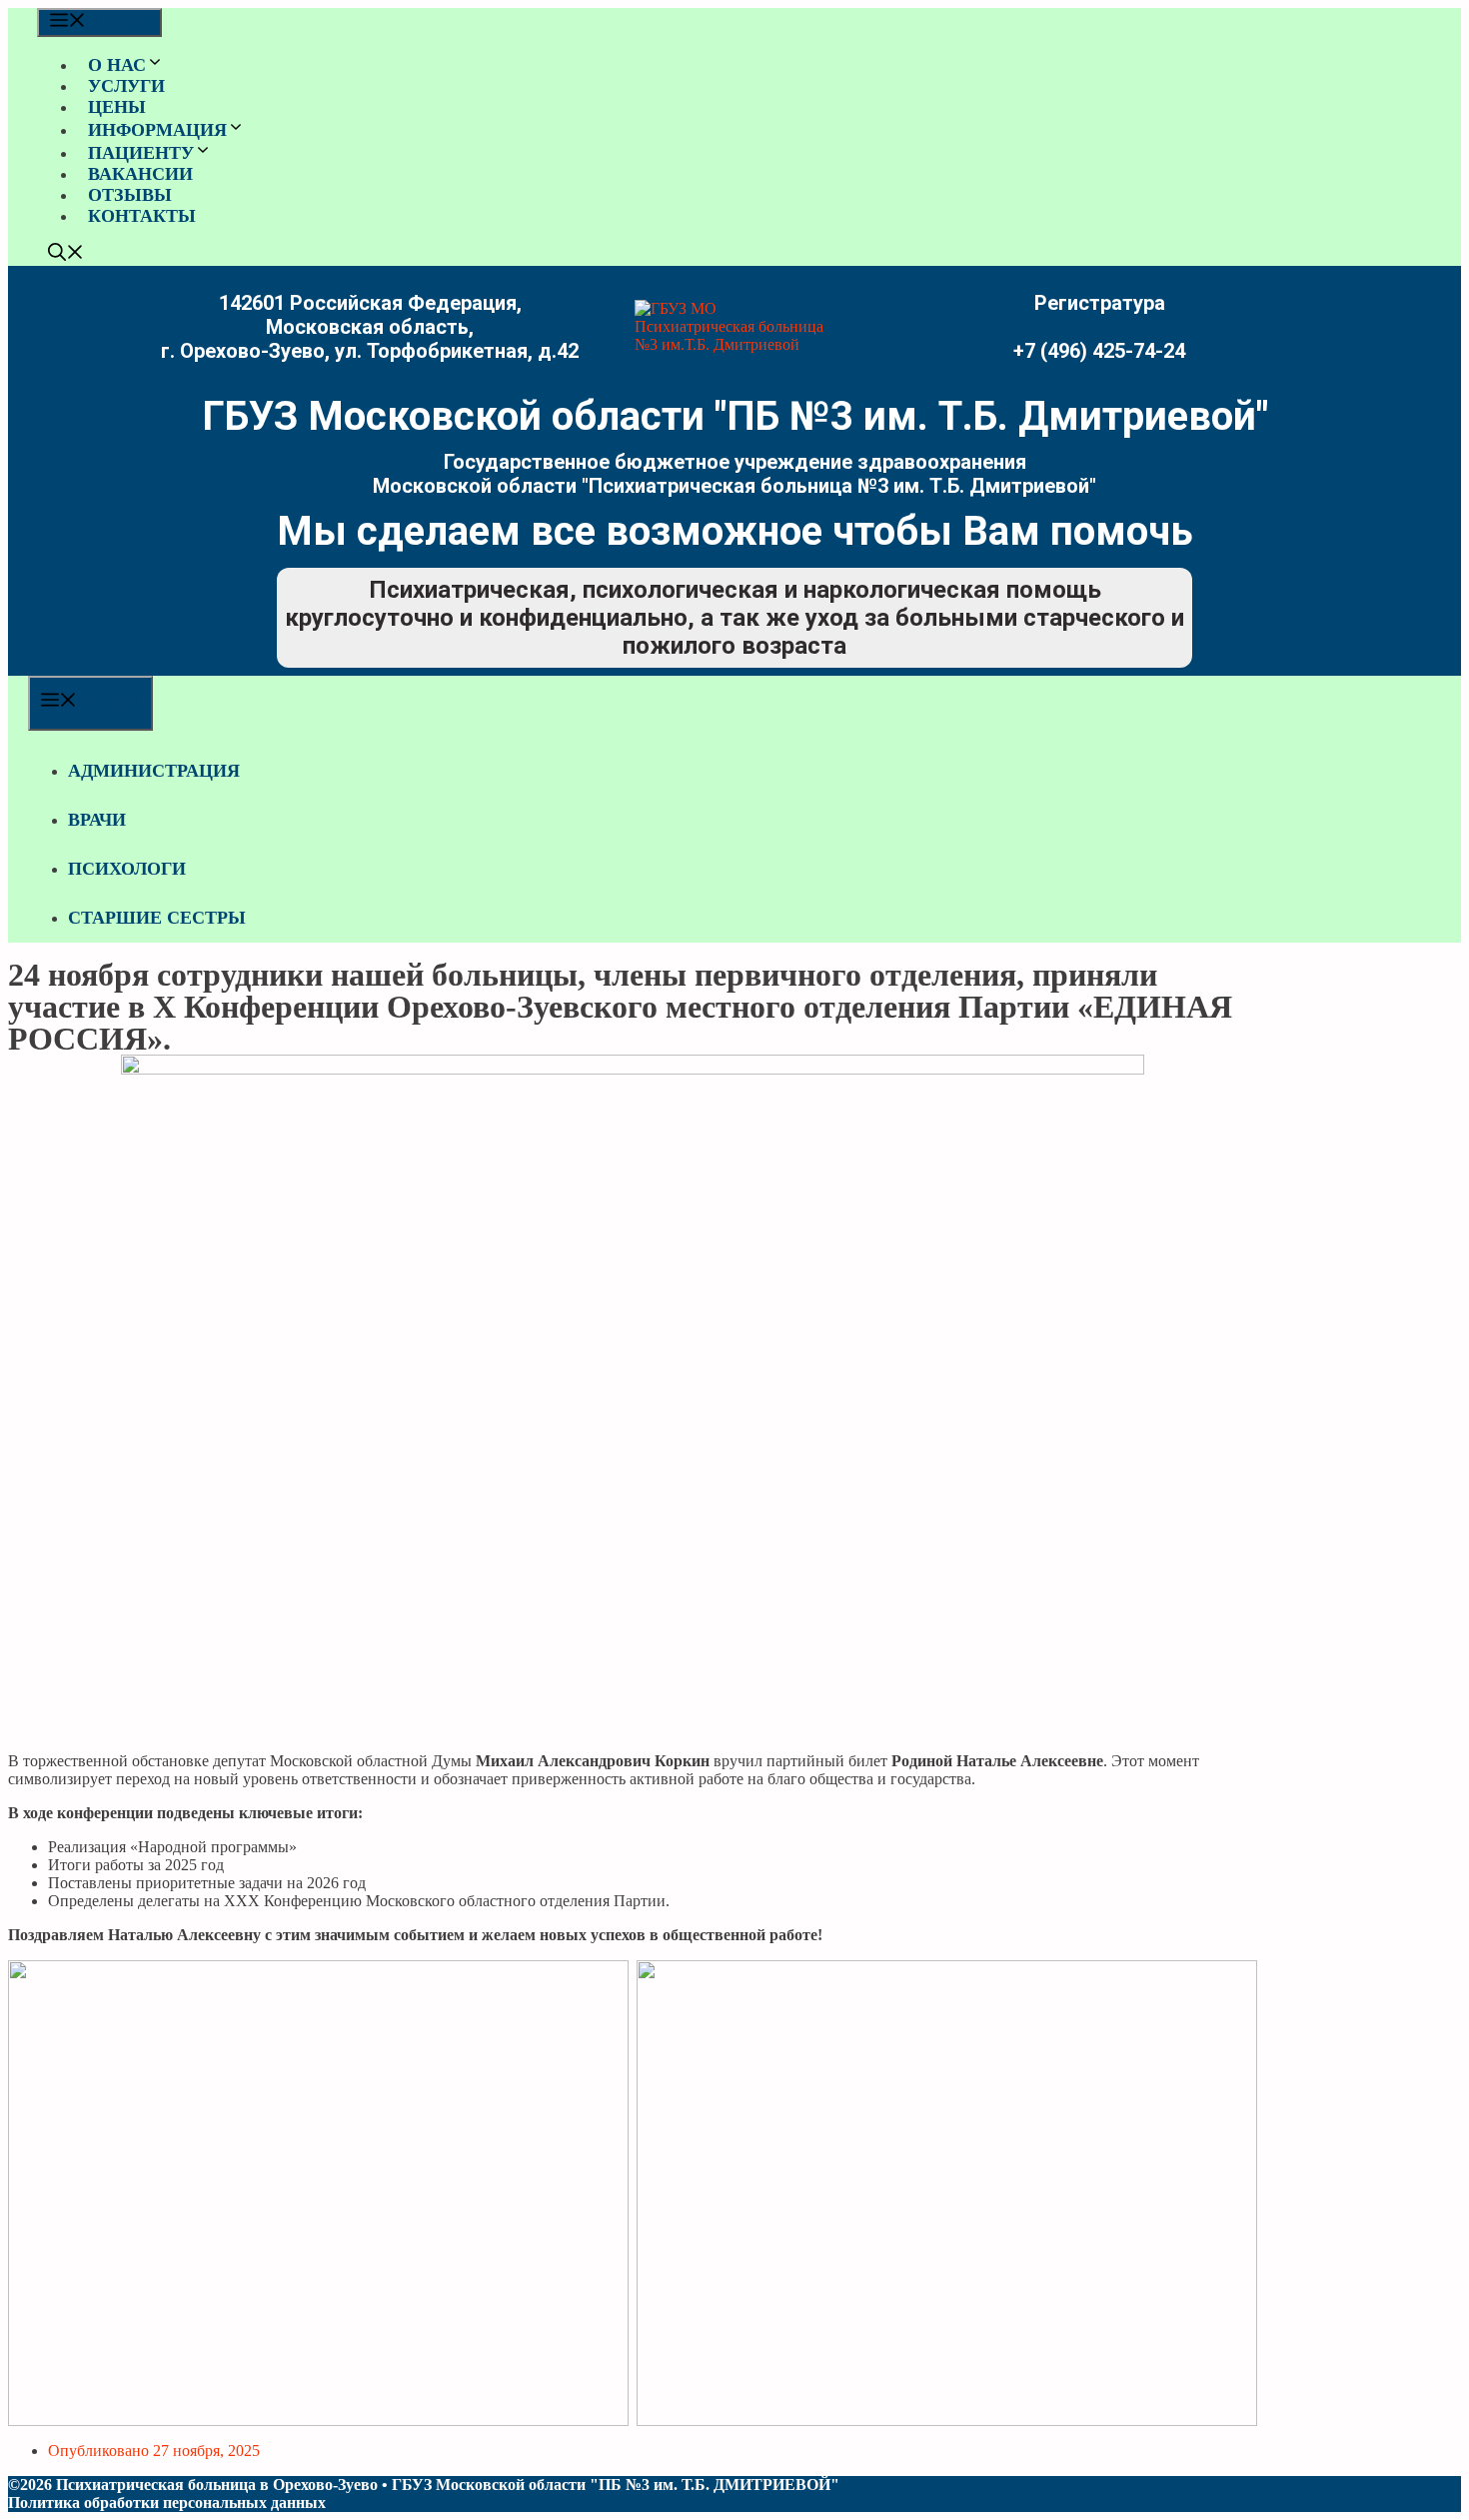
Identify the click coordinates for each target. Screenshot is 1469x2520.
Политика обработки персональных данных (167, 2503)
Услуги (126, 86)
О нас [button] (117, 65)
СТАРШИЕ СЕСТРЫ (157, 918)
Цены (117, 107)
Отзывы (130, 195)
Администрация (154, 771)
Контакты (142, 216)
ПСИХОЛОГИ (127, 869)
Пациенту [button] (141, 153)
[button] (66, 255)
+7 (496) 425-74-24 (1099, 351)
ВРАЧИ (97, 820)
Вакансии (140, 174)
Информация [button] (157, 130)
